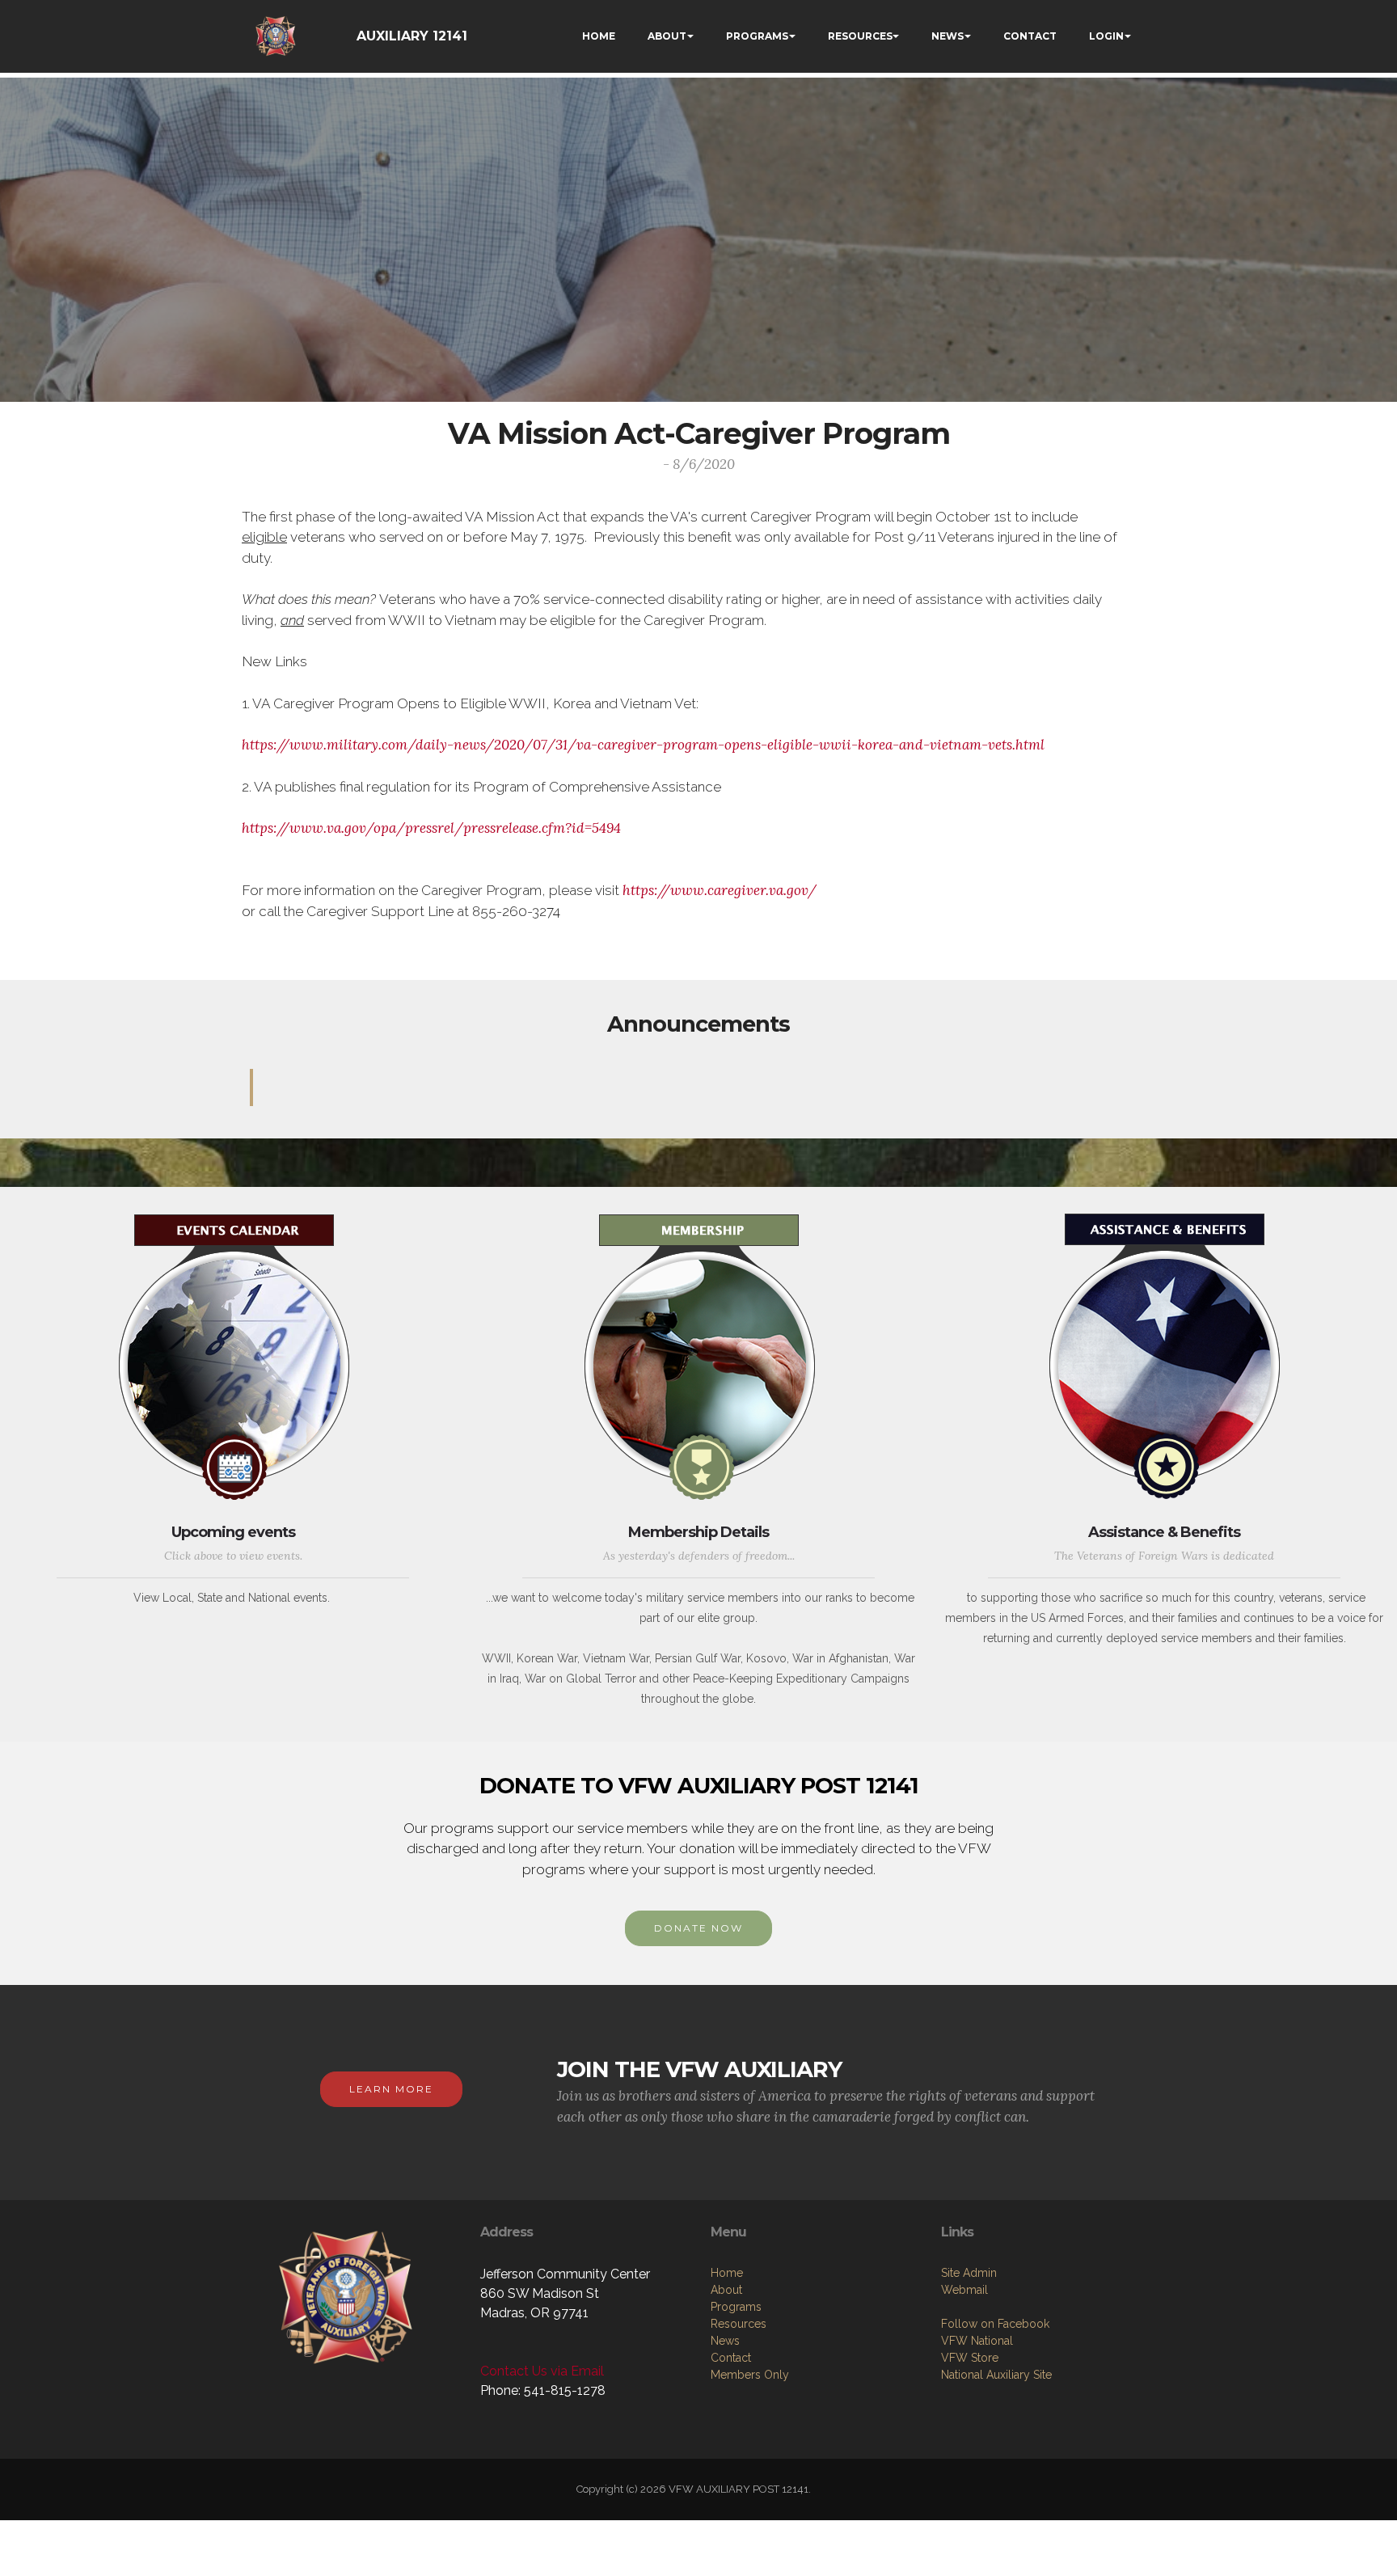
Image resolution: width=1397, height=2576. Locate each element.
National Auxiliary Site (996, 2375)
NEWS (948, 36)
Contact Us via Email (542, 2371)
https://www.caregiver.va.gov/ (720, 890)
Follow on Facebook (995, 2324)
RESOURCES (860, 36)
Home (727, 2273)
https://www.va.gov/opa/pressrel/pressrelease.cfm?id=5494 (431, 828)
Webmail (964, 2290)
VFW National (977, 2341)
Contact (731, 2358)
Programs (736, 2307)
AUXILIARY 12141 (412, 36)
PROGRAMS (757, 36)
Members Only (750, 2375)
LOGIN (1106, 36)
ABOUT (667, 36)
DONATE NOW (698, 1928)
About (726, 2290)
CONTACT (1030, 36)
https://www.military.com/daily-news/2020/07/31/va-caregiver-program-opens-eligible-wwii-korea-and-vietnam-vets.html (643, 745)
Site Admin (969, 2273)
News (725, 2341)
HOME (599, 36)
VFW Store (970, 2358)
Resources (739, 2324)
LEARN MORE (391, 2089)
